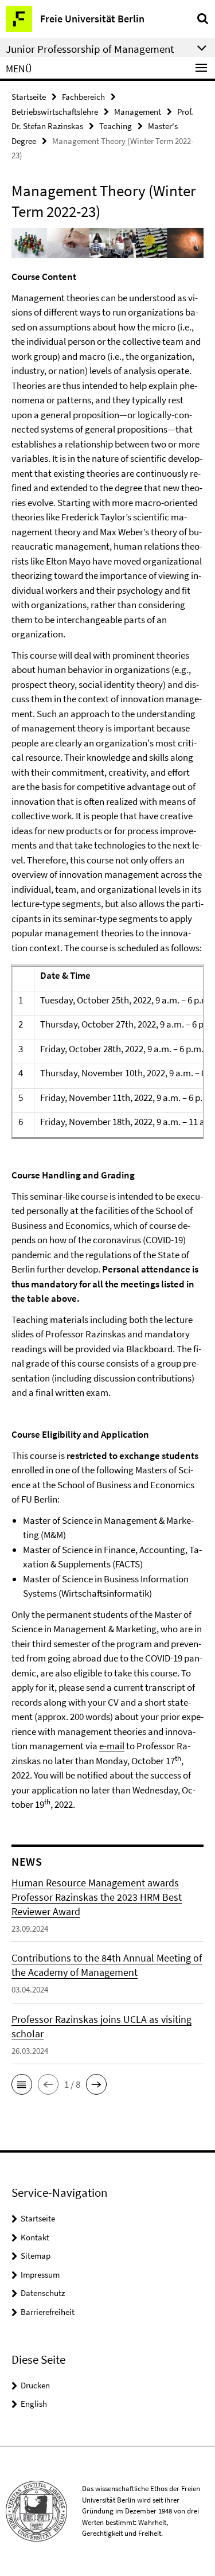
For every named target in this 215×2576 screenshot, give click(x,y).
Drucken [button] (35, 2385)
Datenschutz (43, 2293)
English (34, 2404)
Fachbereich (83, 97)
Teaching (116, 126)
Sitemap (36, 2256)
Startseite (29, 97)
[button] (22, 2084)
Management (138, 112)
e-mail (112, 1746)
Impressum (40, 2275)
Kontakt (35, 2237)
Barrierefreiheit (48, 2312)
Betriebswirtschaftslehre (55, 112)
